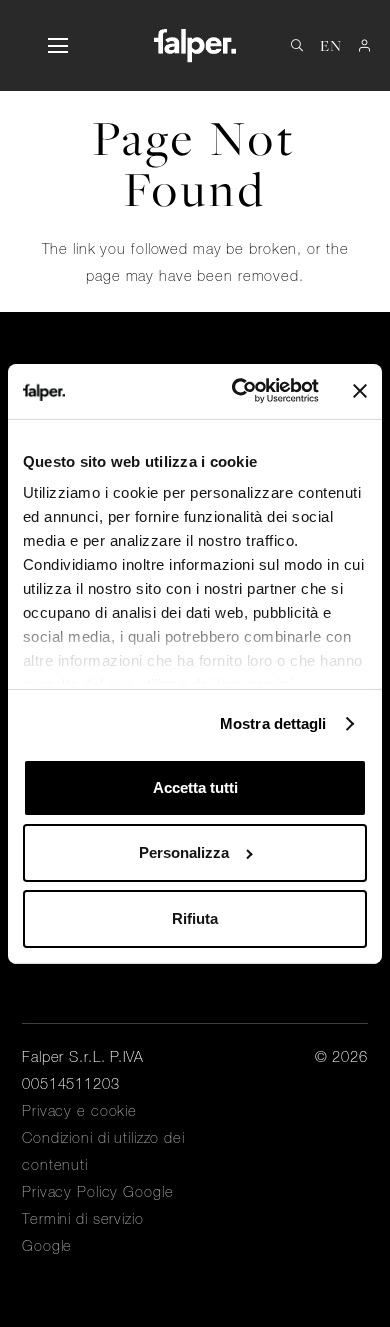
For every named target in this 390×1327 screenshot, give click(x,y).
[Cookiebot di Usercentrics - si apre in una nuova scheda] (239, 390)
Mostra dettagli (273, 723)
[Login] (364, 45)
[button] (57, 46)
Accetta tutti (195, 787)
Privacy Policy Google (97, 1192)
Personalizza (184, 852)
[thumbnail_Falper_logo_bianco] (194, 45)
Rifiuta (195, 918)
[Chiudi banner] (360, 391)
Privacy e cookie (79, 1111)
